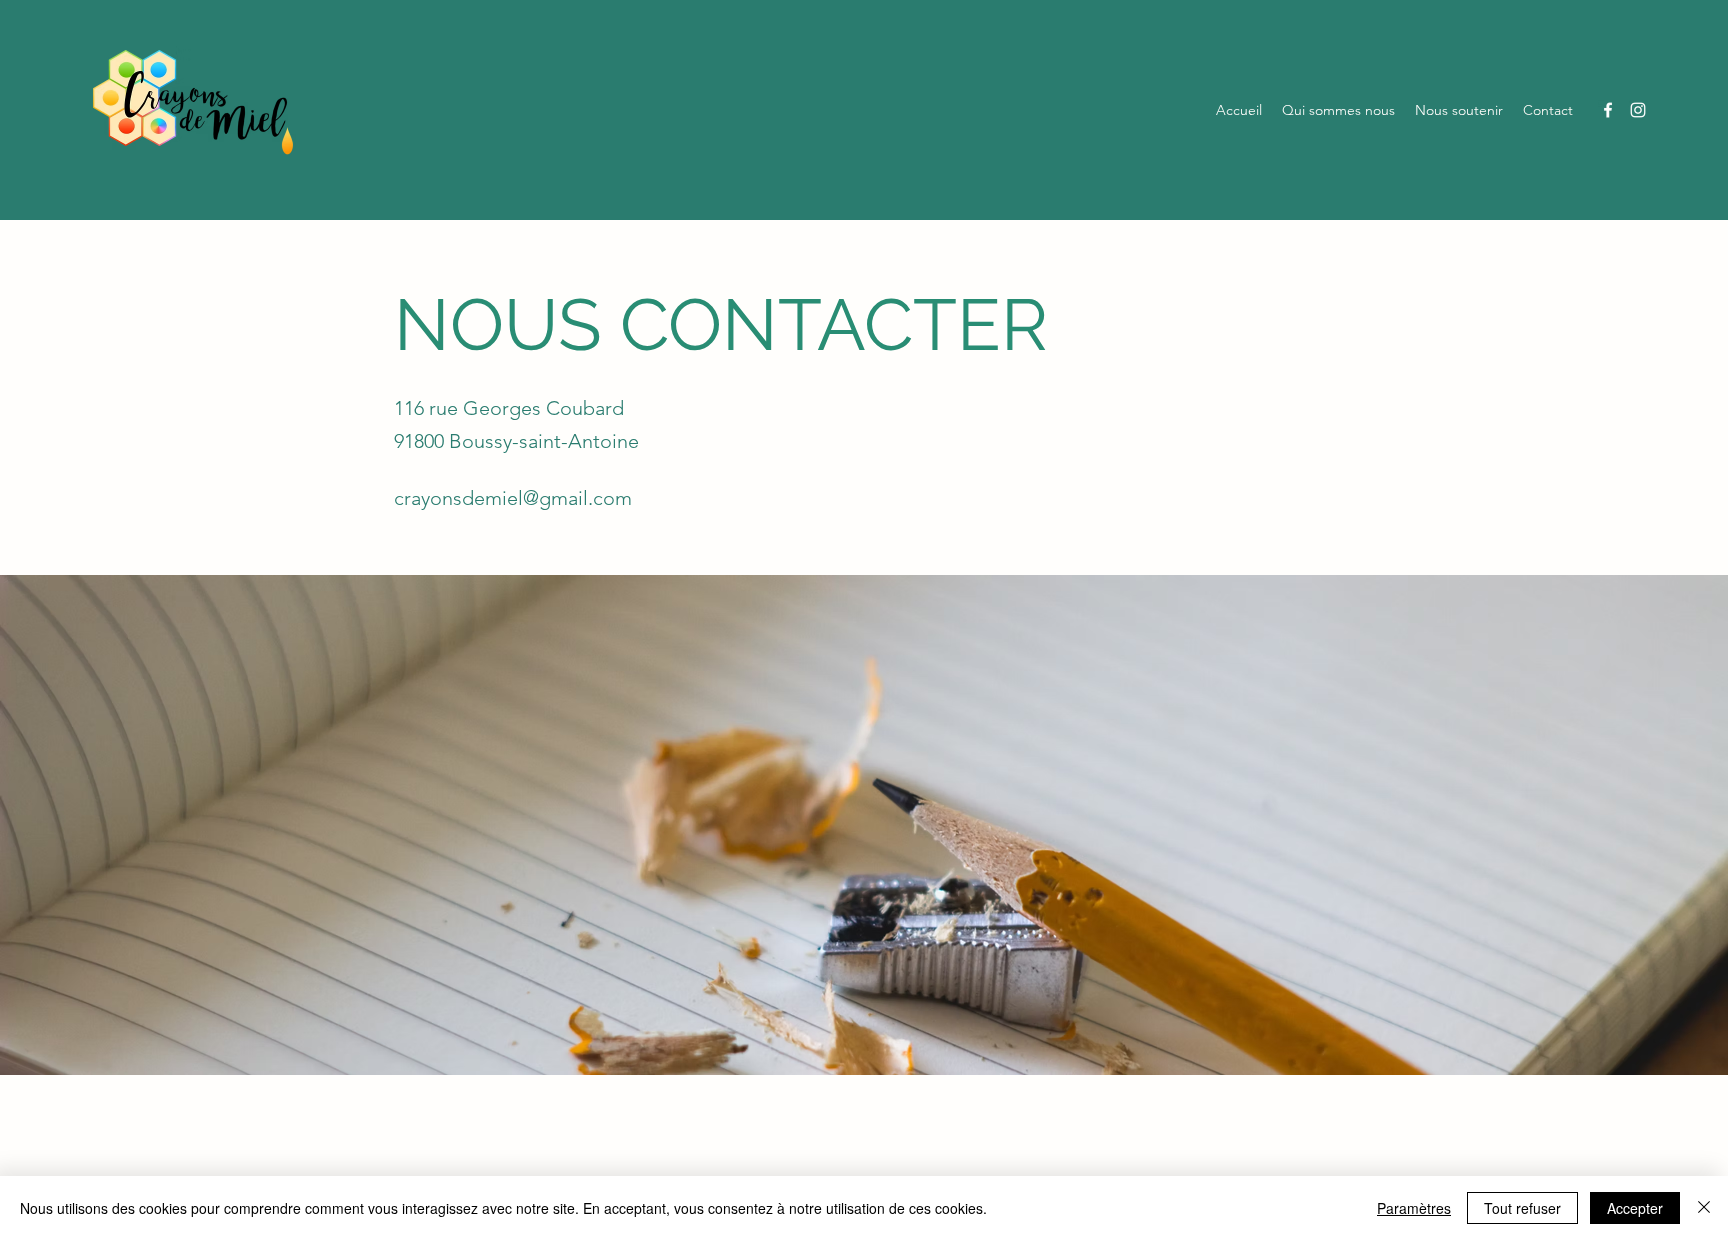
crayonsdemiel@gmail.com (513, 498)
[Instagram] (1638, 110)
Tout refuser (1522, 1208)
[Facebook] (1608, 110)
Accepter (1635, 1208)
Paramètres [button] (1414, 1208)
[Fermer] (1704, 1208)
